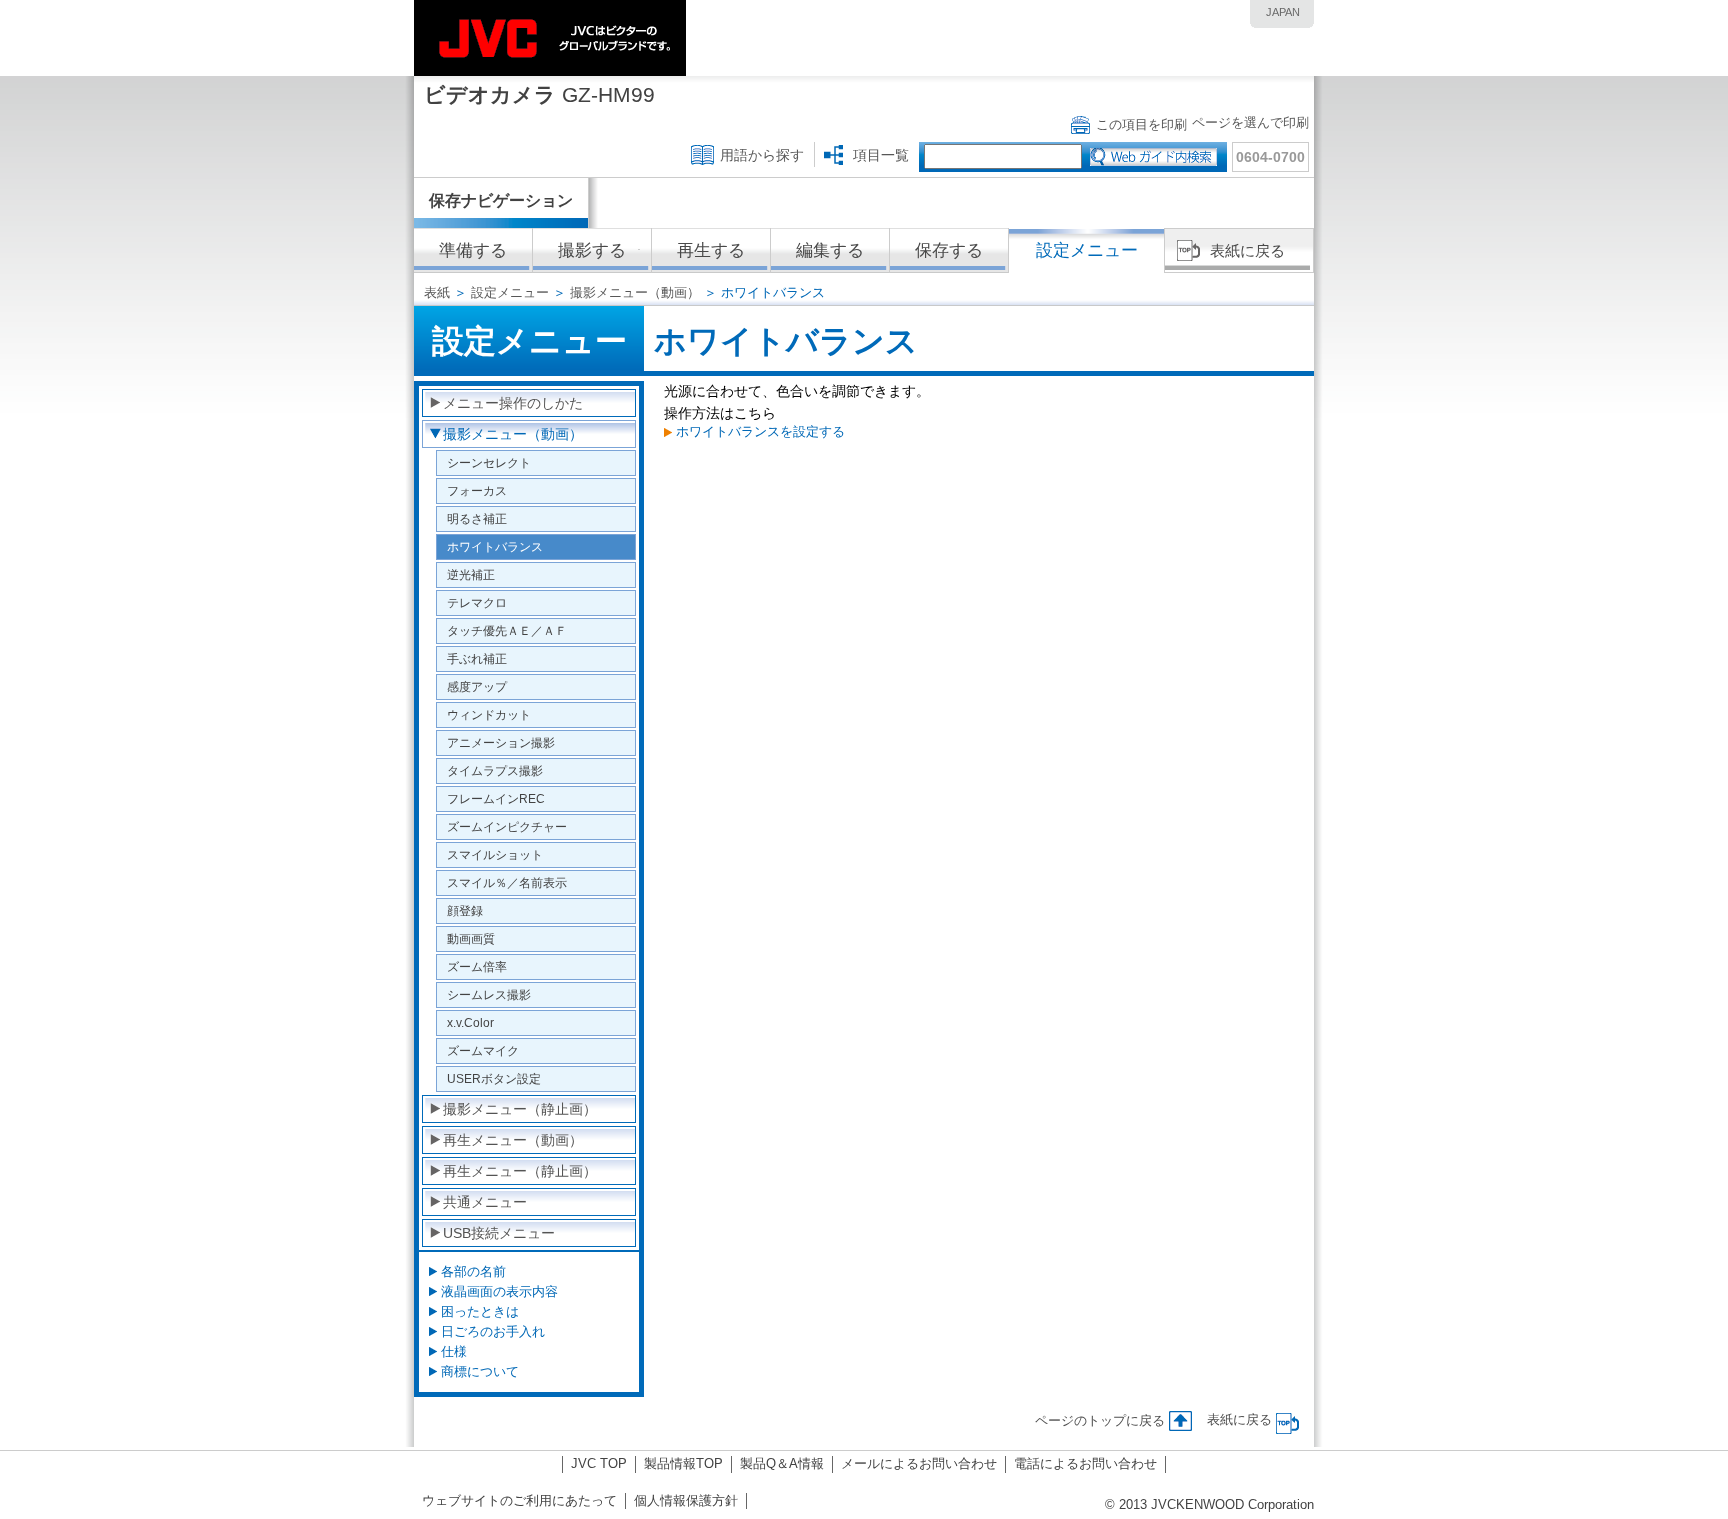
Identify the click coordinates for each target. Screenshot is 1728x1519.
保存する (949, 250)
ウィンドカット (489, 714)
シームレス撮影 (489, 994)
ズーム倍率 (477, 966)
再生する (711, 250)
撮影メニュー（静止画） (520, 1109)
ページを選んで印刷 (1250, 122)
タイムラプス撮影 (495, 770)
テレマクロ (477, 602)
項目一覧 (881, 155)
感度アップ (477, 686)
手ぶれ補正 (477, 658)
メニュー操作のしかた (513, 403)
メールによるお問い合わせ (919, 1463)
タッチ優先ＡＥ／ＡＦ (507, 630)
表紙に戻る (1247, 250)
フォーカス (477, 490)
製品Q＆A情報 (782, 1463)
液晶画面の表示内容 (499, 1291)
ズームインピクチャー (507, 826)
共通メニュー (485, 1202)
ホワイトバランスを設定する (760, 431)
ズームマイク (483, 1050)
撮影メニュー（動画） (635, 292)
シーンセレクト (489, 462)
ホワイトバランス (495, 546)
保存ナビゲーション (501, 200)
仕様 (454, 1351)
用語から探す (762, 155)
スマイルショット (495, 854)
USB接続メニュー (499, 1233)
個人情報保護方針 (686, 1500)
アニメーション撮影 (501, 742)
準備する (473, 250)
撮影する (592, 250)
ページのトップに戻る (1100, 1420)
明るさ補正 (477, 518)
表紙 (437, 292)
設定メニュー (510, 292)
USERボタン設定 (494, 1078)
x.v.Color (470, 1022)
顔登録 (465, 910)
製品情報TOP (683, 1463)
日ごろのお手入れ (493, 1331)
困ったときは (480, 1311)
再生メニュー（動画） (513, 1140)
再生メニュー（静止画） (520, 1171)
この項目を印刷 (1141, 124)
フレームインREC (496, 798)
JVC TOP (599, 1463)
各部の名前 (473, 1271)
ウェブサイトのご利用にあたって (519, 1500)
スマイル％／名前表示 (507, 882)
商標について (480, 1371)
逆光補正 (471, 574)
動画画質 (471, 938)
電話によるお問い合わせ (1085, 1463)
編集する (830, 250)
